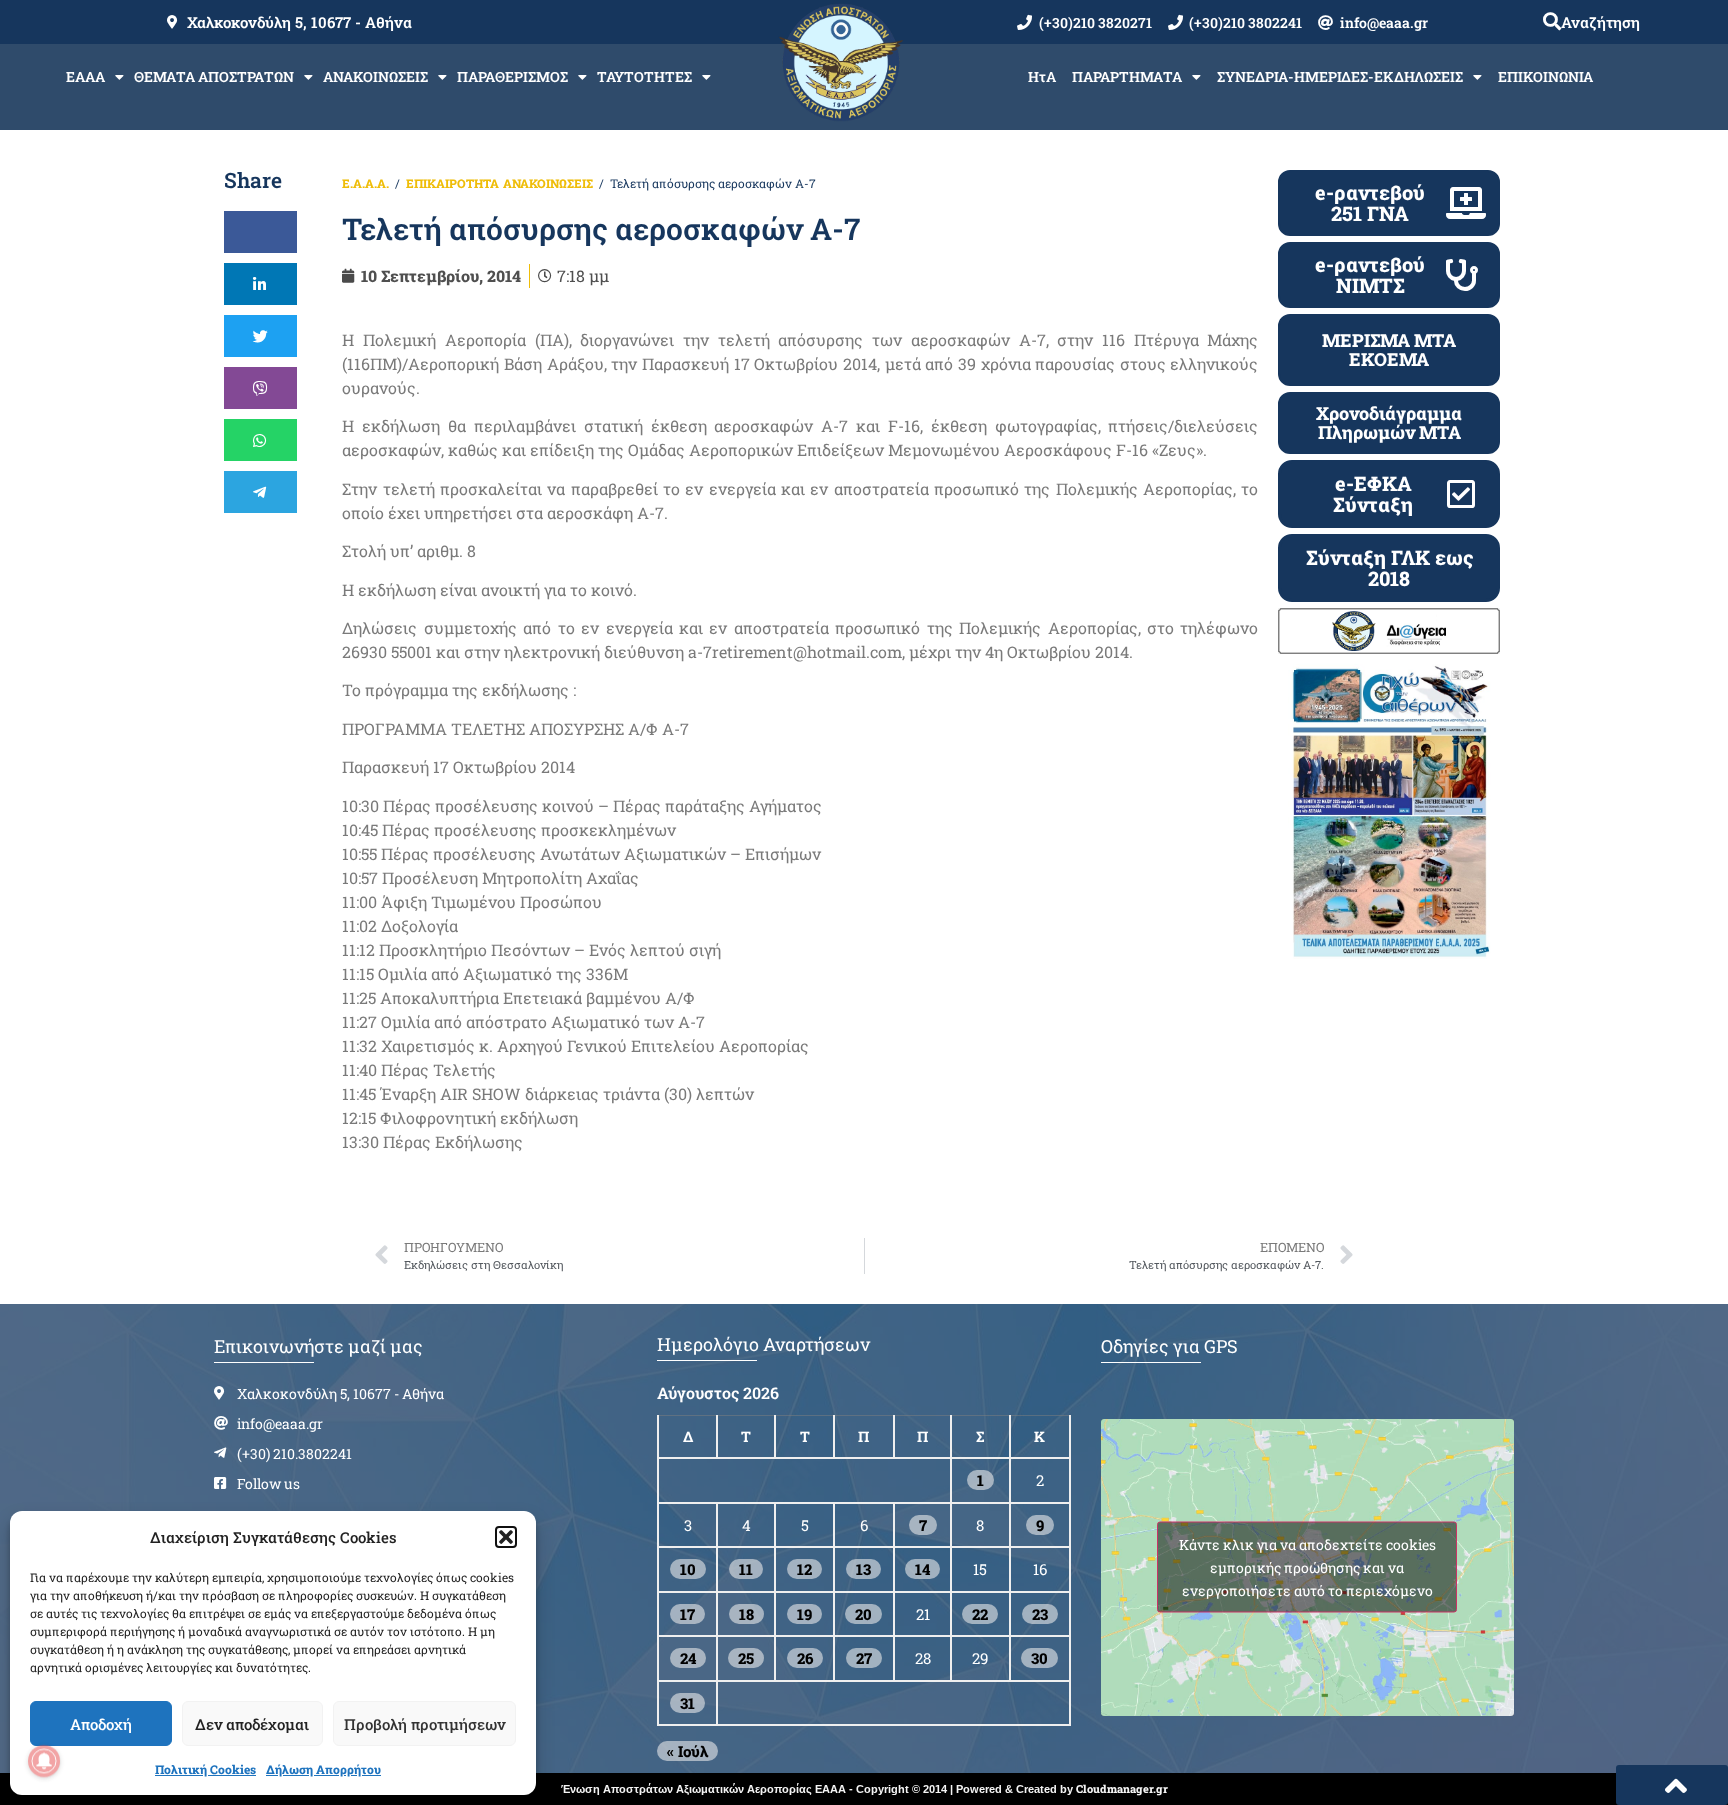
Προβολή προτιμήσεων (424, 1724)
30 (1039, 1658)
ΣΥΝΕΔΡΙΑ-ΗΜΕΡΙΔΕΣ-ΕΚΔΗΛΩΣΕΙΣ (1340, 76)
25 (746, 1658)
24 (688, 1658)
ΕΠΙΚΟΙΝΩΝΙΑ (1545, 76)
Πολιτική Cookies (205, 1769)
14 (922, 1569)
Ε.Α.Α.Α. (365, 183)
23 (1040, 1614)
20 (863, 1614)
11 (746, 1569)
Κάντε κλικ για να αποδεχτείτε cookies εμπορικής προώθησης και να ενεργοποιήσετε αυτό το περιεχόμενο (1307, 1567)
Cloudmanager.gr (1122, 1788)
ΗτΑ (1042, 76)
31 (687, 1703)
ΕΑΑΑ (85, 76)
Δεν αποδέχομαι (252, 1724)
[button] (506, 1537)
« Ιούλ (687, 1751)
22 (980, 1614)
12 (804, 1569)
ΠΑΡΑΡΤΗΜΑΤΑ (1127, 76)
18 (746, 1614)
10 (688, 1569)
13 (863, 1569)
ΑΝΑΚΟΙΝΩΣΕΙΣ (375, 76)
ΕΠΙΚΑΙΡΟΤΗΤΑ (452, 183)
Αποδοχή (101, 1724)
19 (804, 1614)
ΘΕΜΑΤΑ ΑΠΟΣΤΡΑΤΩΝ (214, 76)
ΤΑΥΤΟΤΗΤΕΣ (644, 76)
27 (864, 1658)
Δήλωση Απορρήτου (323, 1769)
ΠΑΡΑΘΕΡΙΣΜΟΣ (512, 76)
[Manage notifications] (44, 1761)
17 (687, 1614)
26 (805, 1658)
